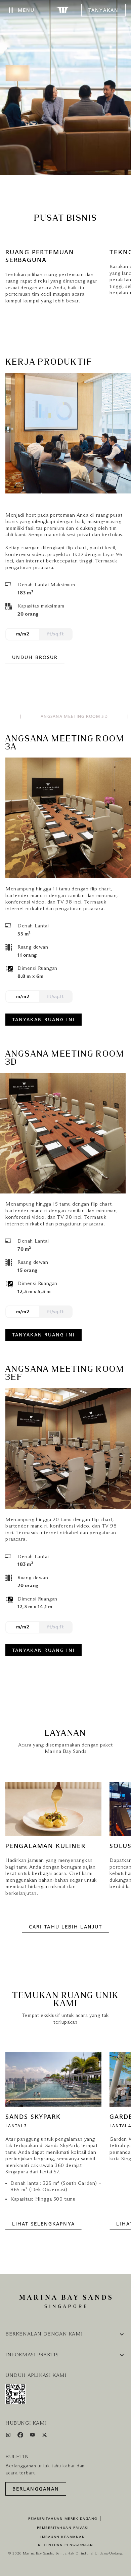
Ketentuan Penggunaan (66, 2545)
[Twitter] (45, 2436)
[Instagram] (9, 2436)
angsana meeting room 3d (74, 717)
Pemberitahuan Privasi (63, 2528)
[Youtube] (33, 2436)
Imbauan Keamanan (63, 2537)
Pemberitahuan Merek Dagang (63, 2519)
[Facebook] (21, 2436)
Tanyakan (103, 10)
